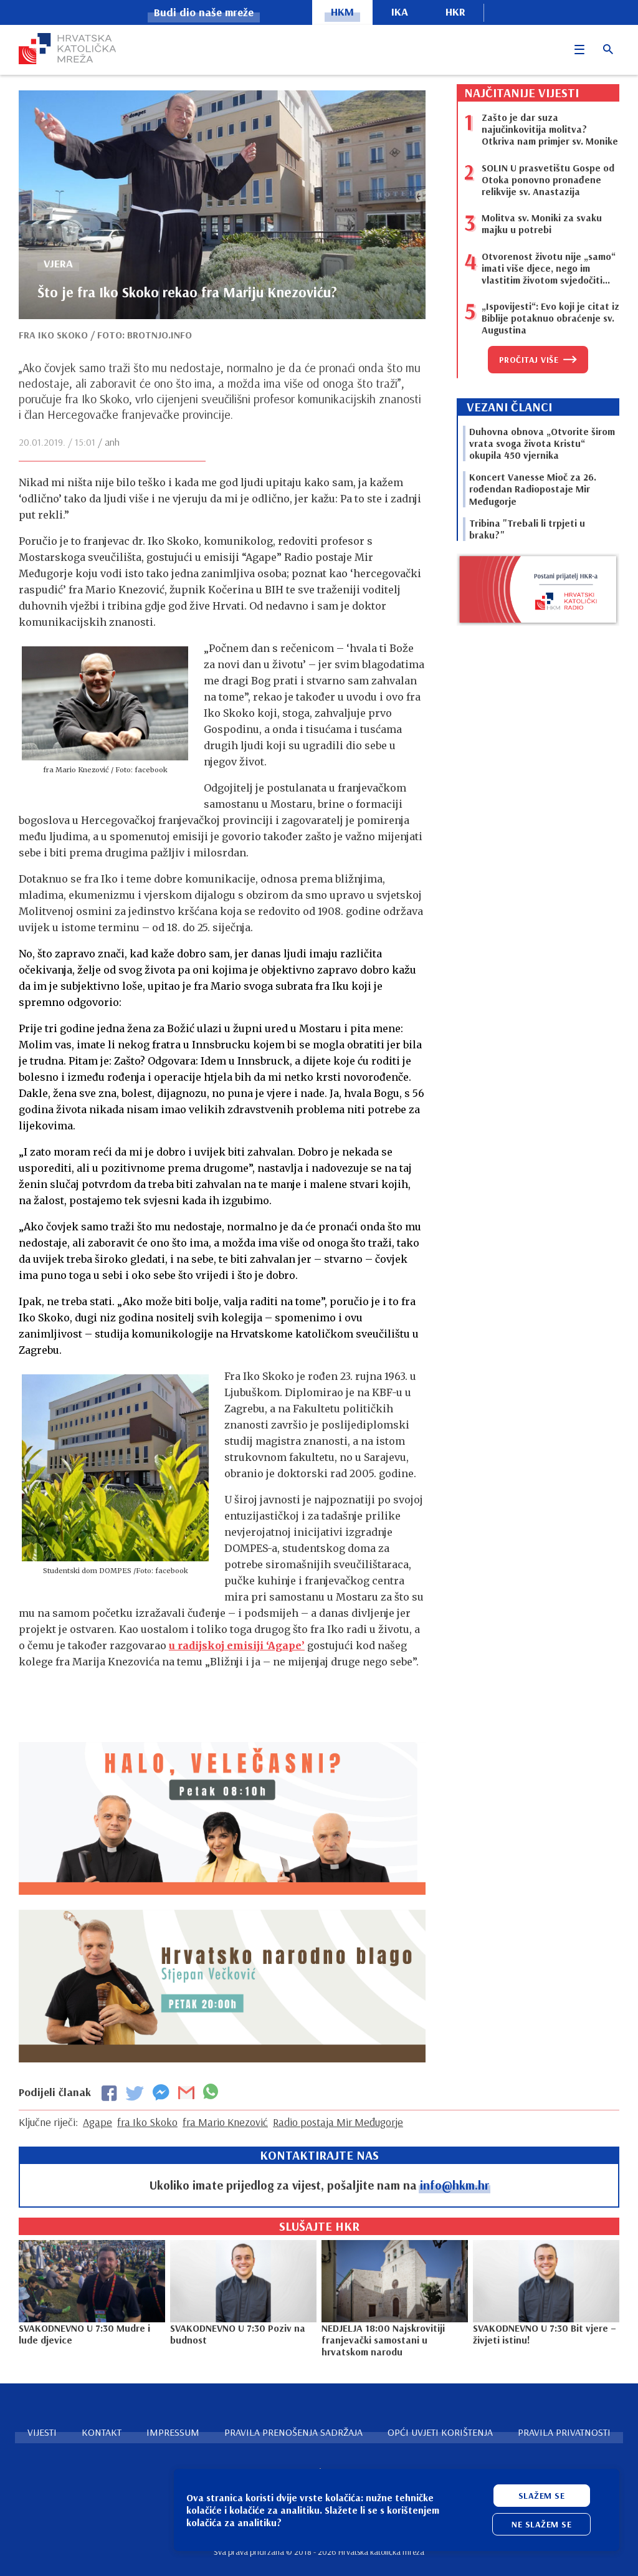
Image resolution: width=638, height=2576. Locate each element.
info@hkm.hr (455, 2185)
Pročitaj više (529, 360)
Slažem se (542, 2496)
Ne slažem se (541, 2524)
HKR (455, 12)
